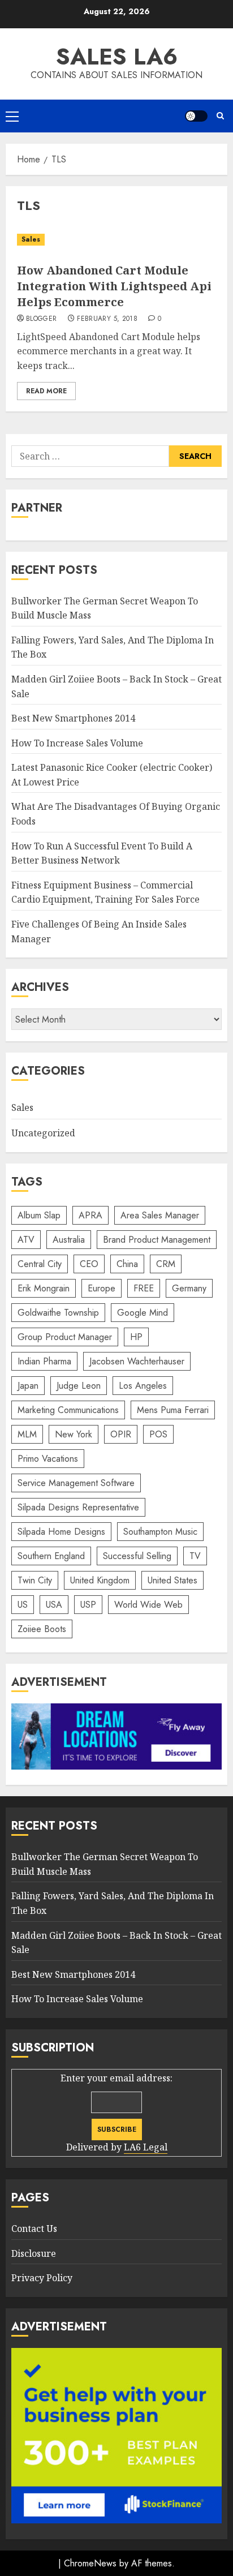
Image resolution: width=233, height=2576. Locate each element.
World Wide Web (148, 1605)
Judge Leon (79, 1386)
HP (136, 1337)
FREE (144, 1288)
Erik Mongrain (44, 1288)
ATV (26, 1240)
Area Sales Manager (160, 1215)
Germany (189, 1288)
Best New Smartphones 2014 (73, 718)
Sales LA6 (117, 57)
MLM (27, 1434)
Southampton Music (160, 1532)
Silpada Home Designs (61, 1532)
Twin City (35, 1580)
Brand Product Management (157, 1240)
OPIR (121, 1434)
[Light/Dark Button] (196, 116)
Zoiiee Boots (42, 1629)
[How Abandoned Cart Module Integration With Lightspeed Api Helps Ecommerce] (116, 240)
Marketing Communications (68, 1410)
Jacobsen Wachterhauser (137, 1361)
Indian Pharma (44, 1361)
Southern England (51, 1556)
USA (54, 1605)
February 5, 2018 (107, 319)
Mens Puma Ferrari (173, 1410)
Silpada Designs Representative (78, 1507)
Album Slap (39, 1215)
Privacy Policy (42, 2278)
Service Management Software (76, 1483)
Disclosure (34, 2253)
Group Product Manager (65, 1337)
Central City (40, 1264)
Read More (46, 391)
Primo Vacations (48, 1459)
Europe (102, 1288)
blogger (42, 319)
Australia (69, 1240)
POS (158, 1434)
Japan (28, 1386)
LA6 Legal (146, 2147)
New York (74, 1434)
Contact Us (34, 2229)
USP (88, 1605)
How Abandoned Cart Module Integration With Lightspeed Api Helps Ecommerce (114, 286)
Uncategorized (43, 1133)
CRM (166, 1264)
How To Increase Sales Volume (77, 743)
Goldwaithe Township (58, 1313)
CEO (89, 1264)
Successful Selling (137, 1556)
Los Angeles (143, 1386)
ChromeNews (90, 2563)
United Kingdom (100, 1580)
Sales (31, 239)
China (127, 1264)
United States (172, 1580)
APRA (90, 1215)
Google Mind (143, 1313)
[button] (12, 116)
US (23, 1605)
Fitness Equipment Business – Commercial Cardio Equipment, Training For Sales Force (105, 892)
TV (195, 1556)
